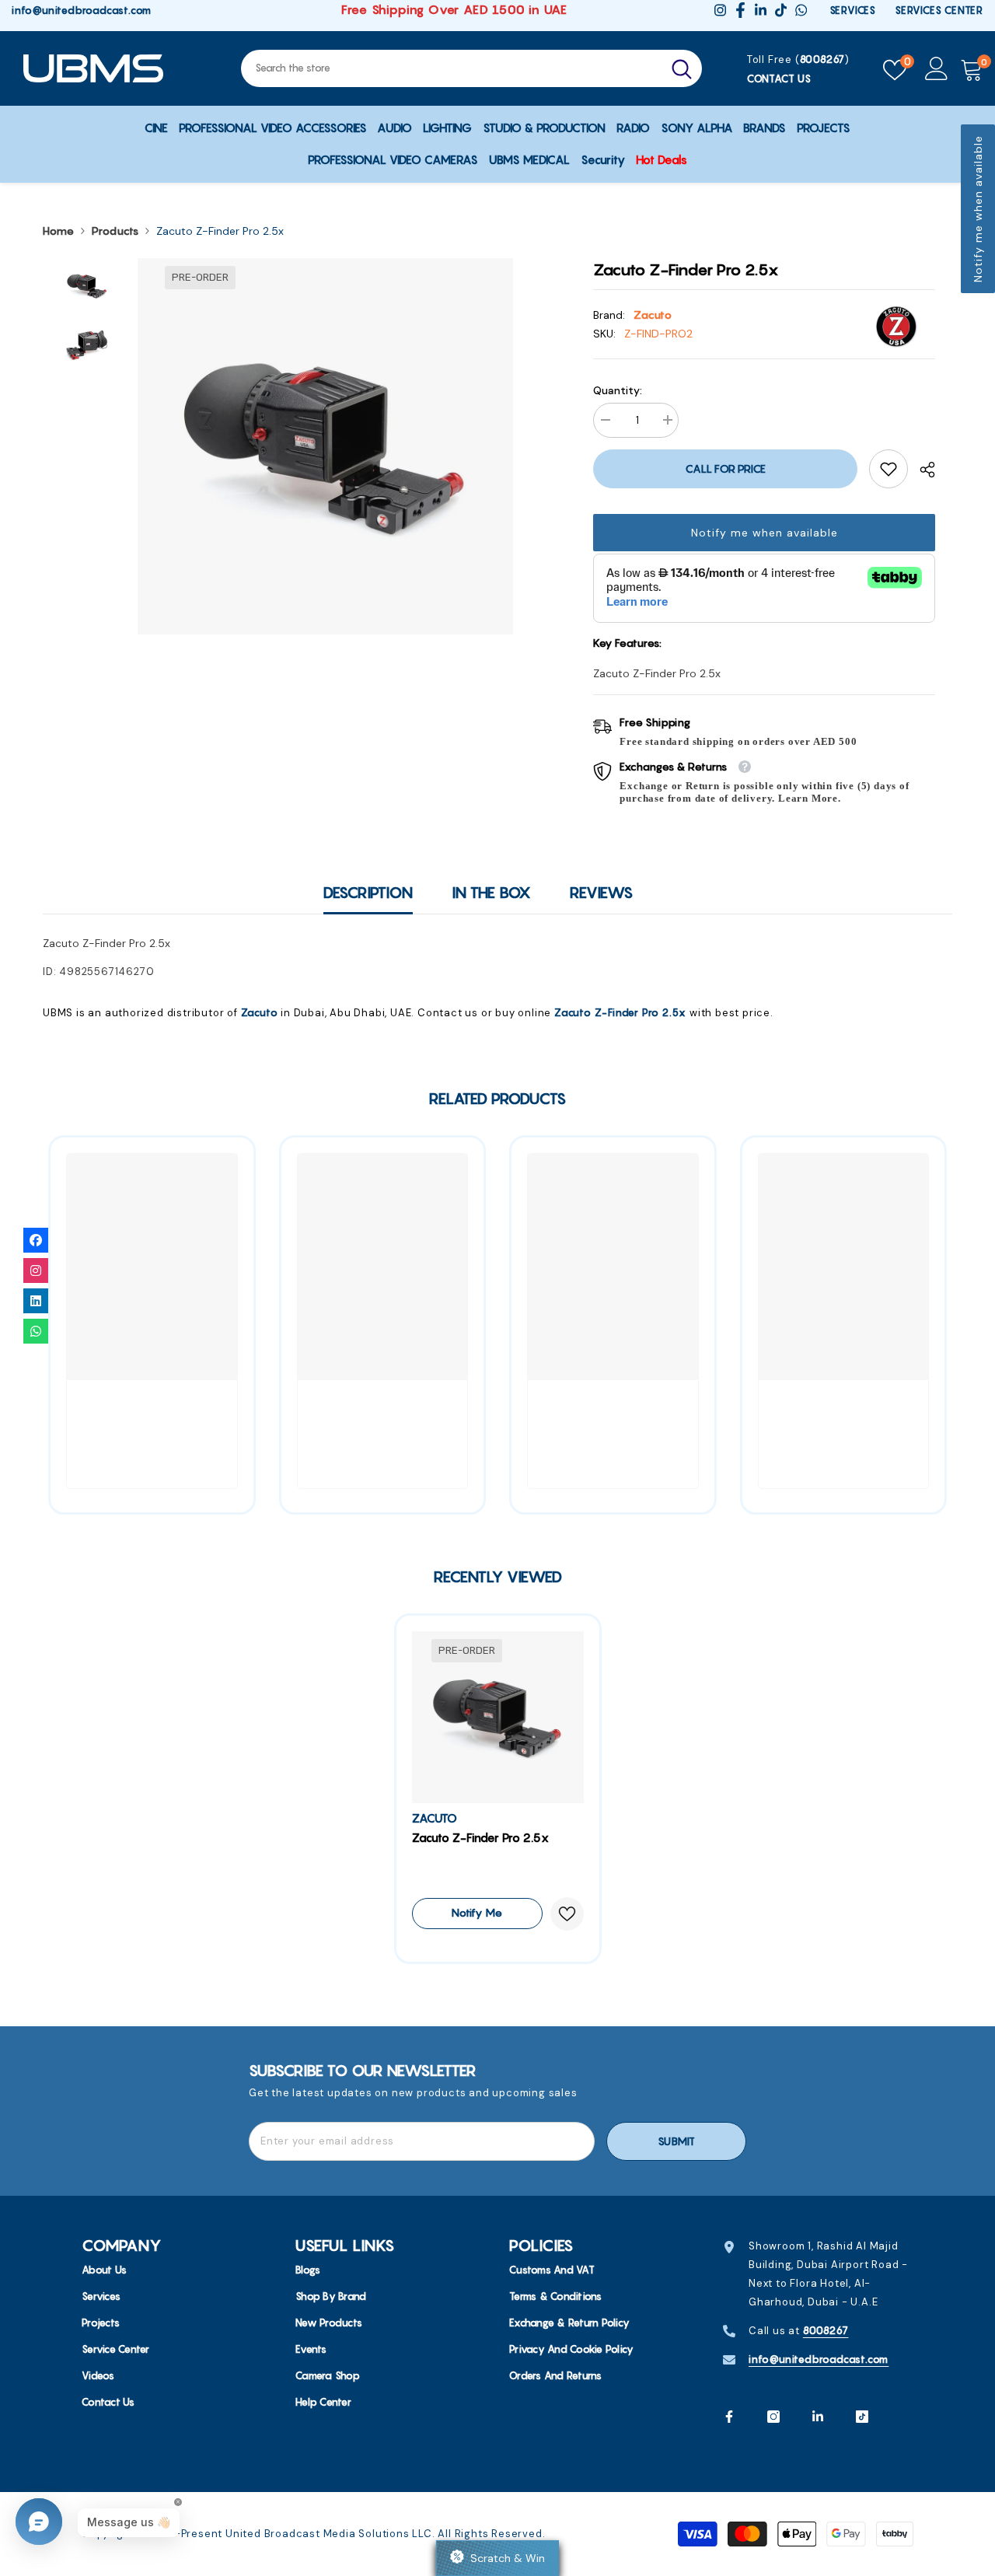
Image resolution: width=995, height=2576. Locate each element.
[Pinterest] (818, 2417)
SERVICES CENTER (939, 10)
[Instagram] (773, 2417)
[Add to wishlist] (567, 1914)
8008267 (823, 59)
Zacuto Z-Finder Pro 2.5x (620, 1012)
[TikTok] (862, 2417)
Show (497, 2558)
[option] (326, 446)
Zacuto (653, 315)
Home (58, 231)
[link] (889, 469)
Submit (676, 2141)
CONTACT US (779, 79)
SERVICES (853, 10)
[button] (978, 209)
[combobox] (451, 68)
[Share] (922, 470)
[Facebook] (729, 2417)
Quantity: (618, 390)
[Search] (471, 68)
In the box (491, 892)
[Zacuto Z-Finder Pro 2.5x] (498, 1717)
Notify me (477, 1913)
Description (368, 892)
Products (115, 231)
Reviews (601, 892)
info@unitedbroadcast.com (82, 10)
